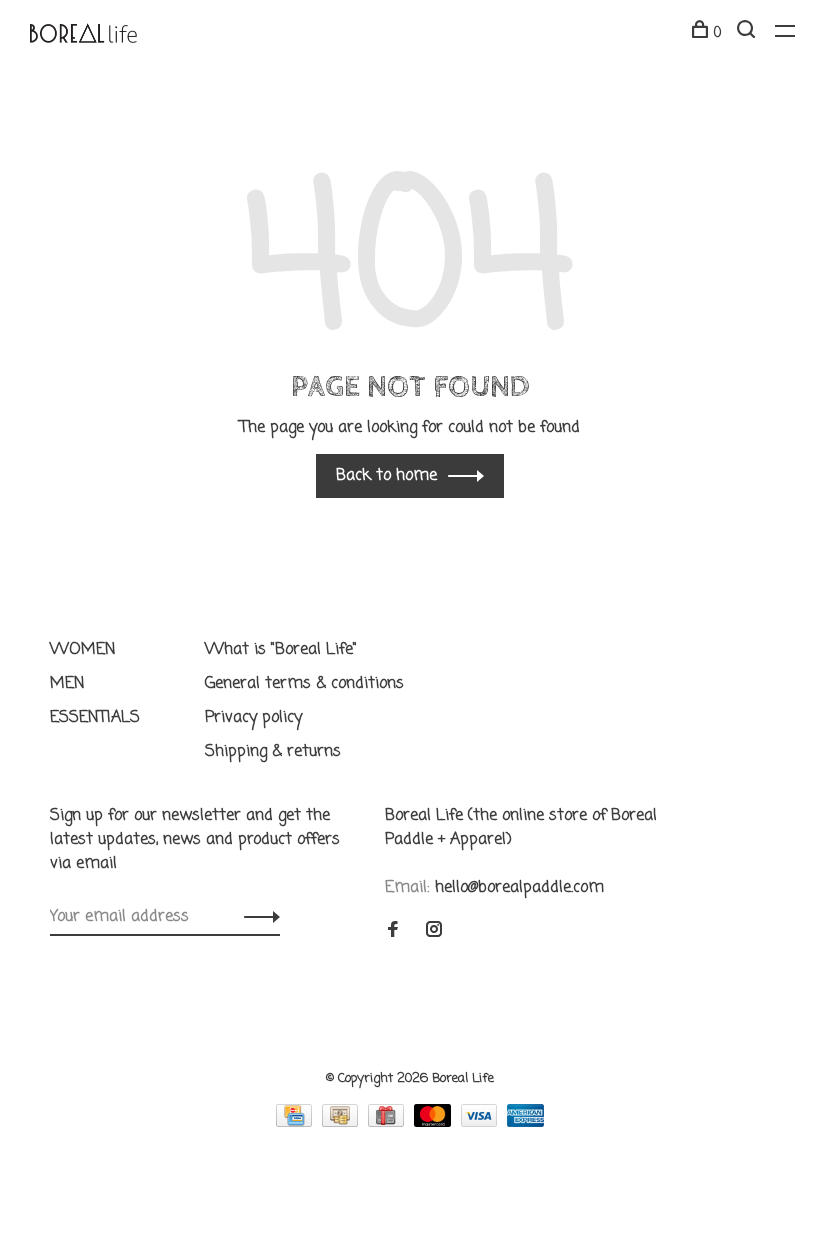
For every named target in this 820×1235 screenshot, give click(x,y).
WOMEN (83, 650)
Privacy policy (253, 718)
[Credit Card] (296, 1123)
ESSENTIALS (95, 718)
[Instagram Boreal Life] (434, 932)
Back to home (386, 476)
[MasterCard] (435, 1123)
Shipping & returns (273, 752)
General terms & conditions (304, 684)
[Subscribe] (256, 917)
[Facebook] (393, 932)
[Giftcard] (388, 1123)
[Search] (748, 33)
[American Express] (525, 1123)
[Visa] (482, 1123)
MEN (67, 684)
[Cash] (342, 1123)
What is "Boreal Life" (281, 650)
